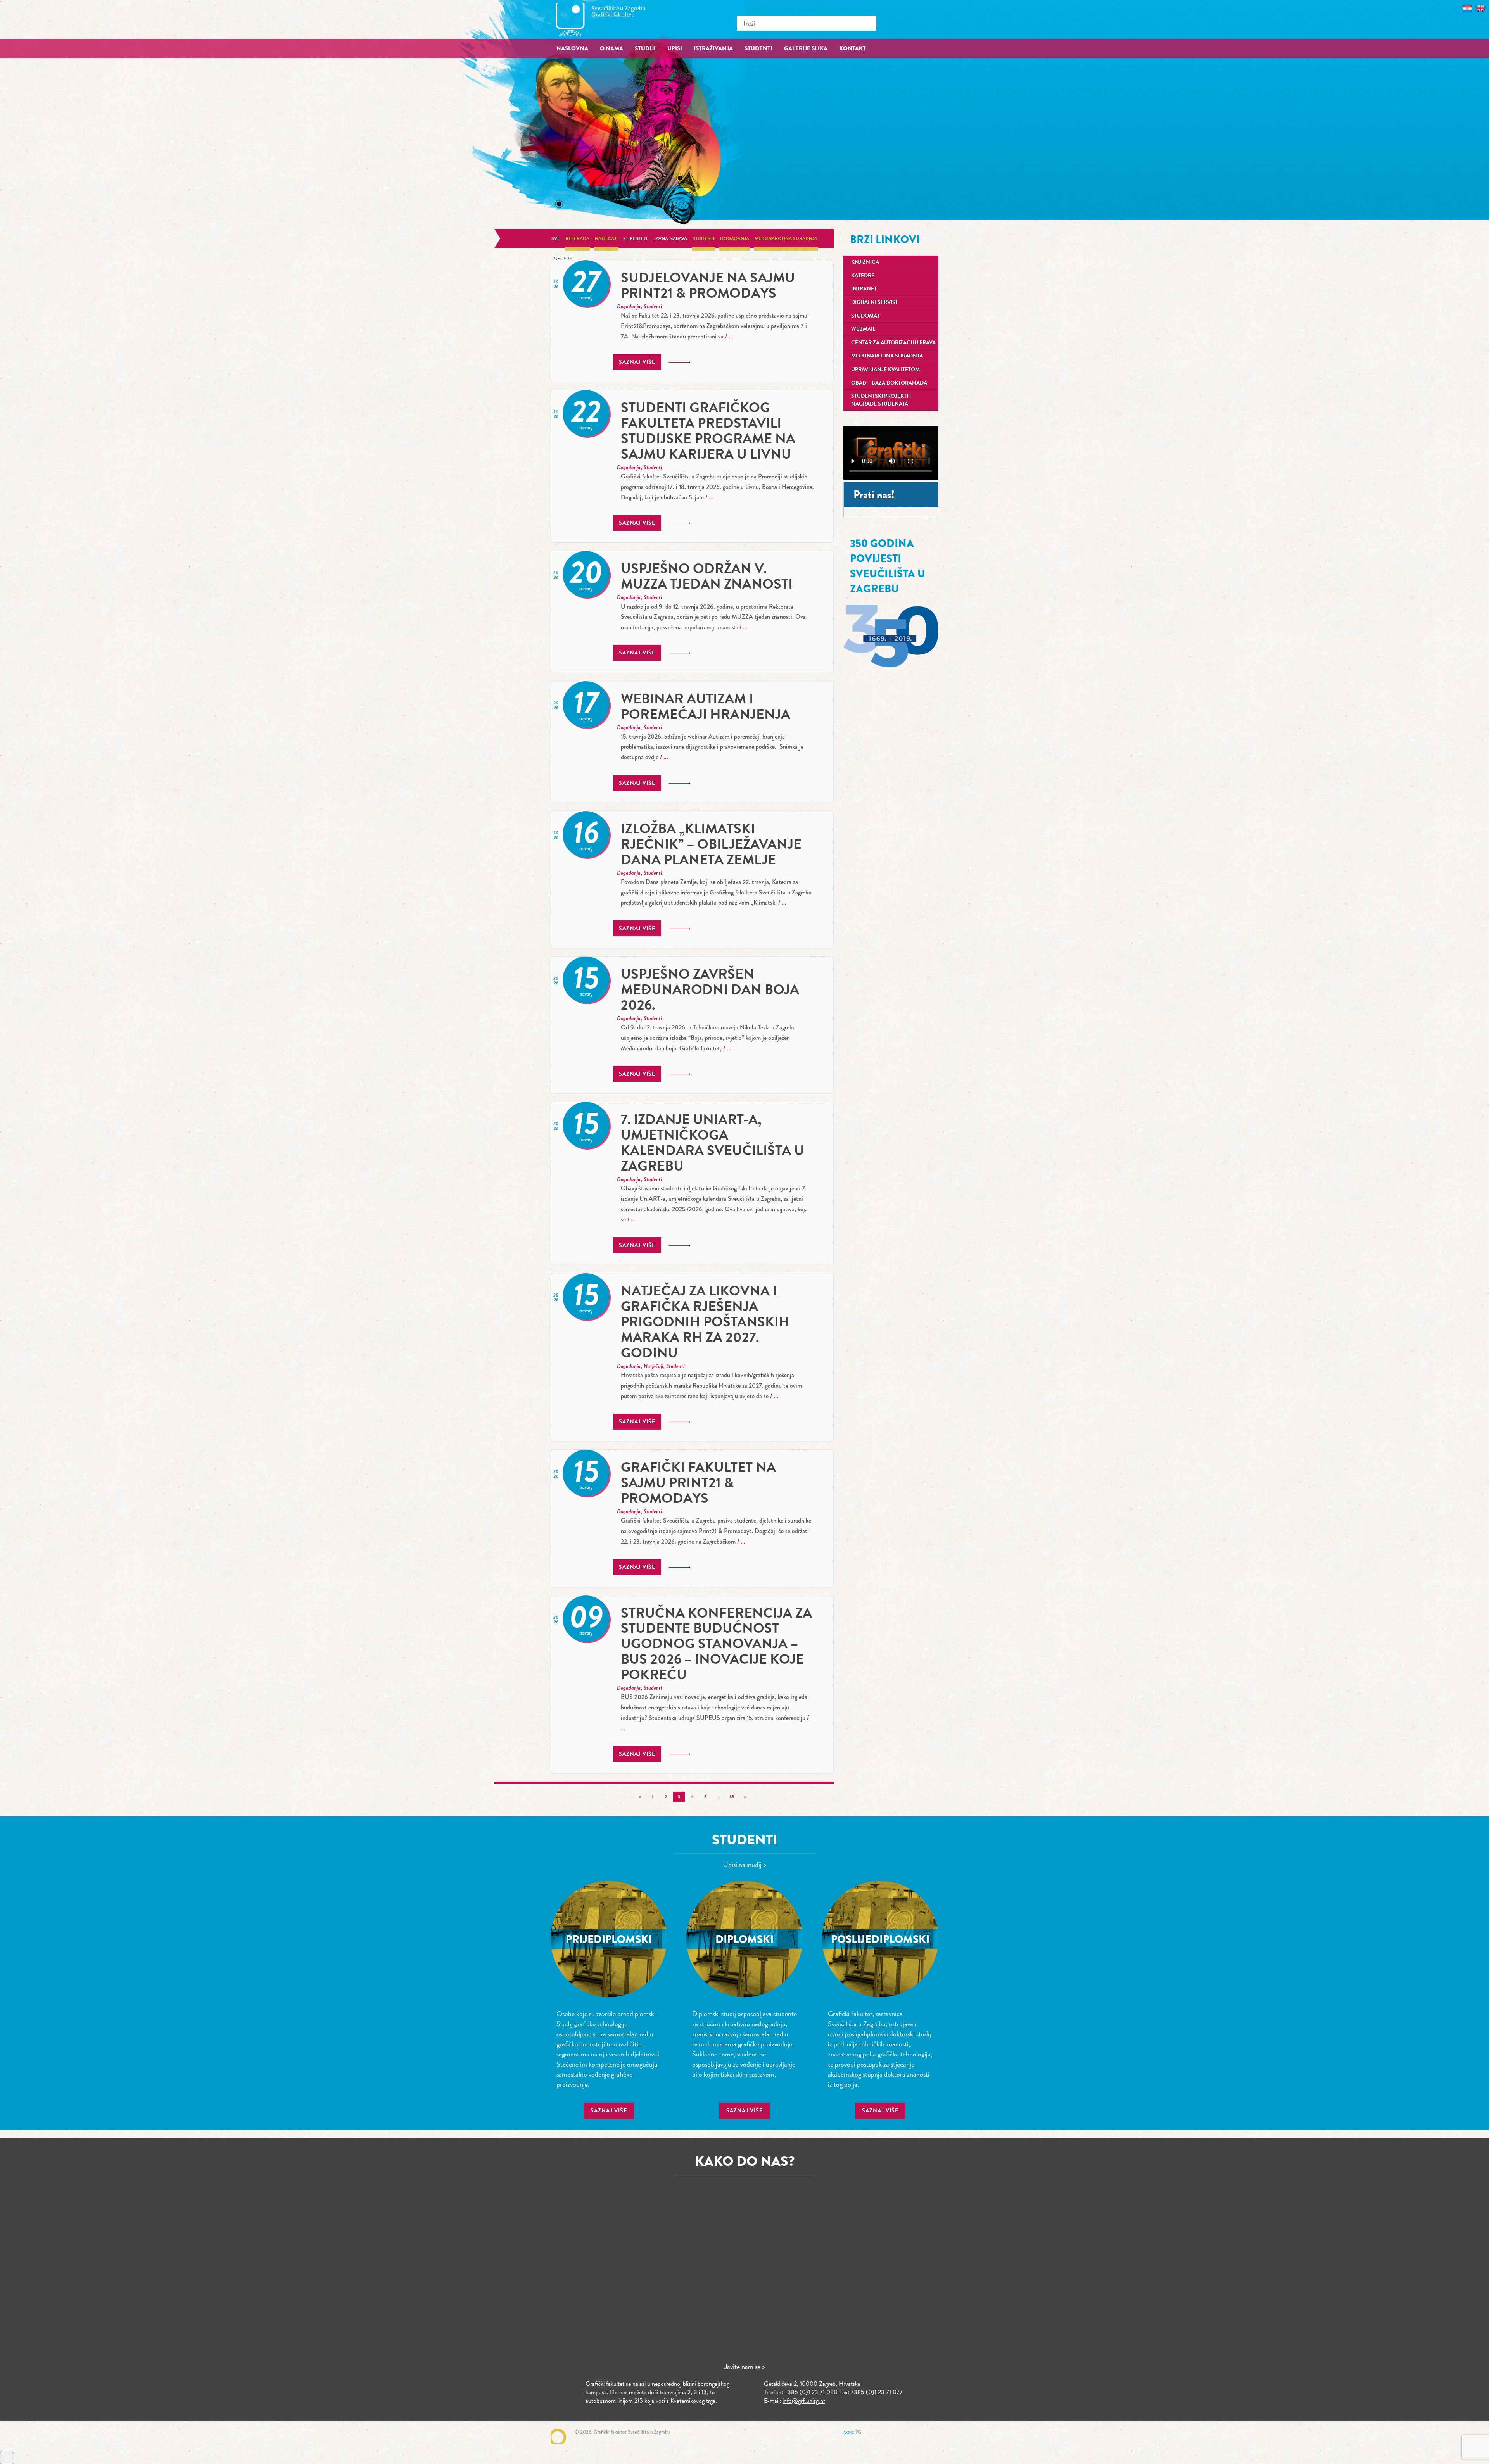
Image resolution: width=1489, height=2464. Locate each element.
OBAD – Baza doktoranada (889, 383)
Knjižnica (865, 262)
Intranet (864, 289)
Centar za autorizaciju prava (893, 343)
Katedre (863, 275)
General (564, 258)
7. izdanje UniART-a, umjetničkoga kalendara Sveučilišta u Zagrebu (713, 1142)
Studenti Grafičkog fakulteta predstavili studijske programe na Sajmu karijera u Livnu (708, 431)
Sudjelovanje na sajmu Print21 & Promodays (708, 285)
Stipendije (636, 238)
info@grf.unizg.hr (804, 2401)
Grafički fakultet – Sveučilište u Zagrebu (609, 19)
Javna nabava (670, 238)
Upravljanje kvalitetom (885, 369)
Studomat (865, 316)
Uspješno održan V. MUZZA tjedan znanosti (707, 576)
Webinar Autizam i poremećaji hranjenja (706, 706)
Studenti (704, 238)
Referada (577, 238)
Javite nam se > (745, 2366)
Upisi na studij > (745, 1864)
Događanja (735, 238)
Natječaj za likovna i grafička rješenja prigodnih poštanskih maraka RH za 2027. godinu (705, 1322)
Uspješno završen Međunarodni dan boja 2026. (710, 989)
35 (732, 1797)
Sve (556, 238)
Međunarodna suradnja (786, 238)
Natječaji (606, 238)
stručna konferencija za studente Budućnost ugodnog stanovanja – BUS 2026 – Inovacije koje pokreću (716, 1644)
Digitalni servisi (874, 302)
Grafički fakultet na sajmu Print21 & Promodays (698, 1482)
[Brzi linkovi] (7, 2458)
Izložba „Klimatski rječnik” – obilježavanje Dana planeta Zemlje (711, 844)
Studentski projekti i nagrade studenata (881, 400)
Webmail (863, 329)
